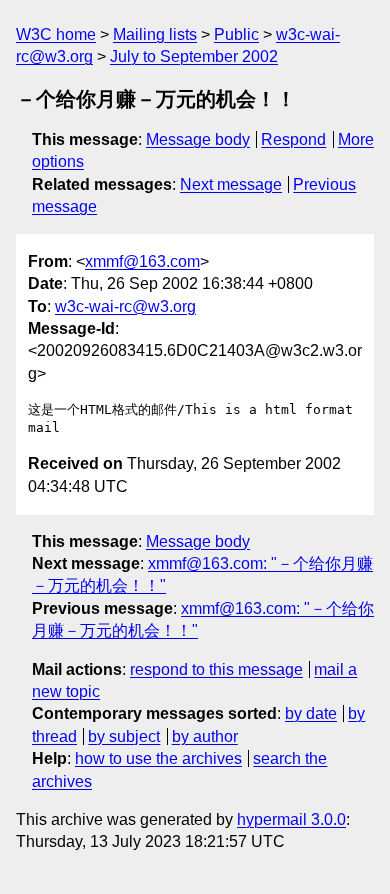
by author (205, 736)
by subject (124, 736)
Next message (231, 184)
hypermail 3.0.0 (291, 819)
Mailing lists (155, 34)
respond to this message (216, 669)
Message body (198, 139)
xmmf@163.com (142, 261)
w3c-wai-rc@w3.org (125, 306)
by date (311, 713)
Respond (293, 139)
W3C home (56, 34)
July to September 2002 (194, 56)
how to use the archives (158, 758)
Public (236, 34)
